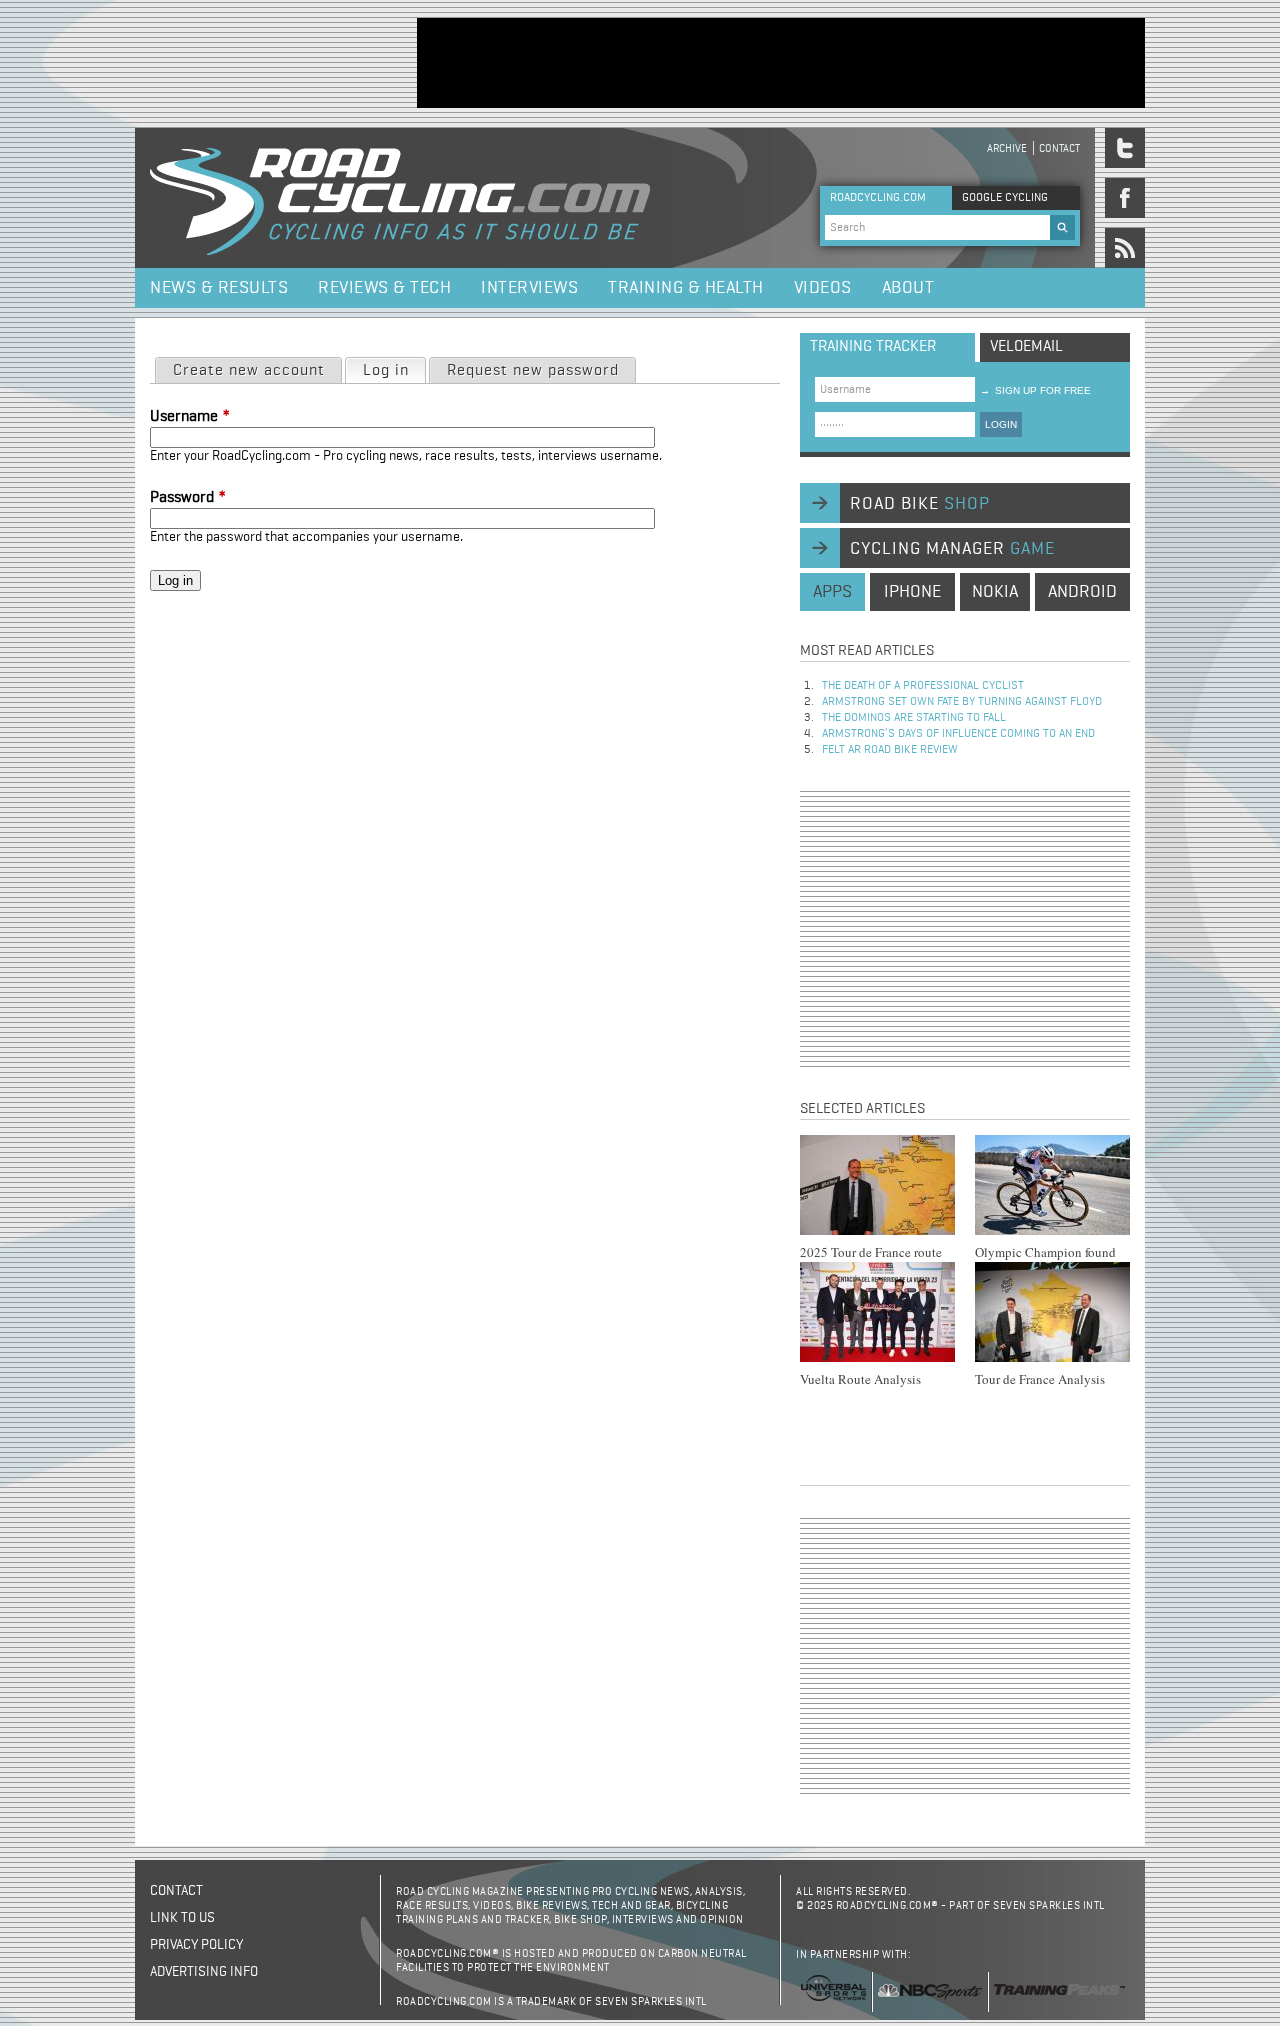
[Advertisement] (781, 63)
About (908, 288)
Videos (823, 288)
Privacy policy (196, 1945)
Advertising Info (204, 1972)
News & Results (219, 288)
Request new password (533, 371)
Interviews (529, 288)
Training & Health (686, 288)
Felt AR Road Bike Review (890, 750)
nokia (995, 592)
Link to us (182, 1918)
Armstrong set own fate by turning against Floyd (962, 702)
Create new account (249, 371)
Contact (1059, 148)
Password (188, 498)
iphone (912, 592)
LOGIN (1001, 424)
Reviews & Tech (384, 288)
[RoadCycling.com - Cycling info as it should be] (400, 198)
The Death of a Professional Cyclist (923, 686)
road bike (920, 504)
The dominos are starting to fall (914, 718)
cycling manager (952, 549)
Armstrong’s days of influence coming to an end (958, 734)
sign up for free (1035, 390)
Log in (394, 371)
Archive (1007, 148)
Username (190, 417)
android (1082, 592)
